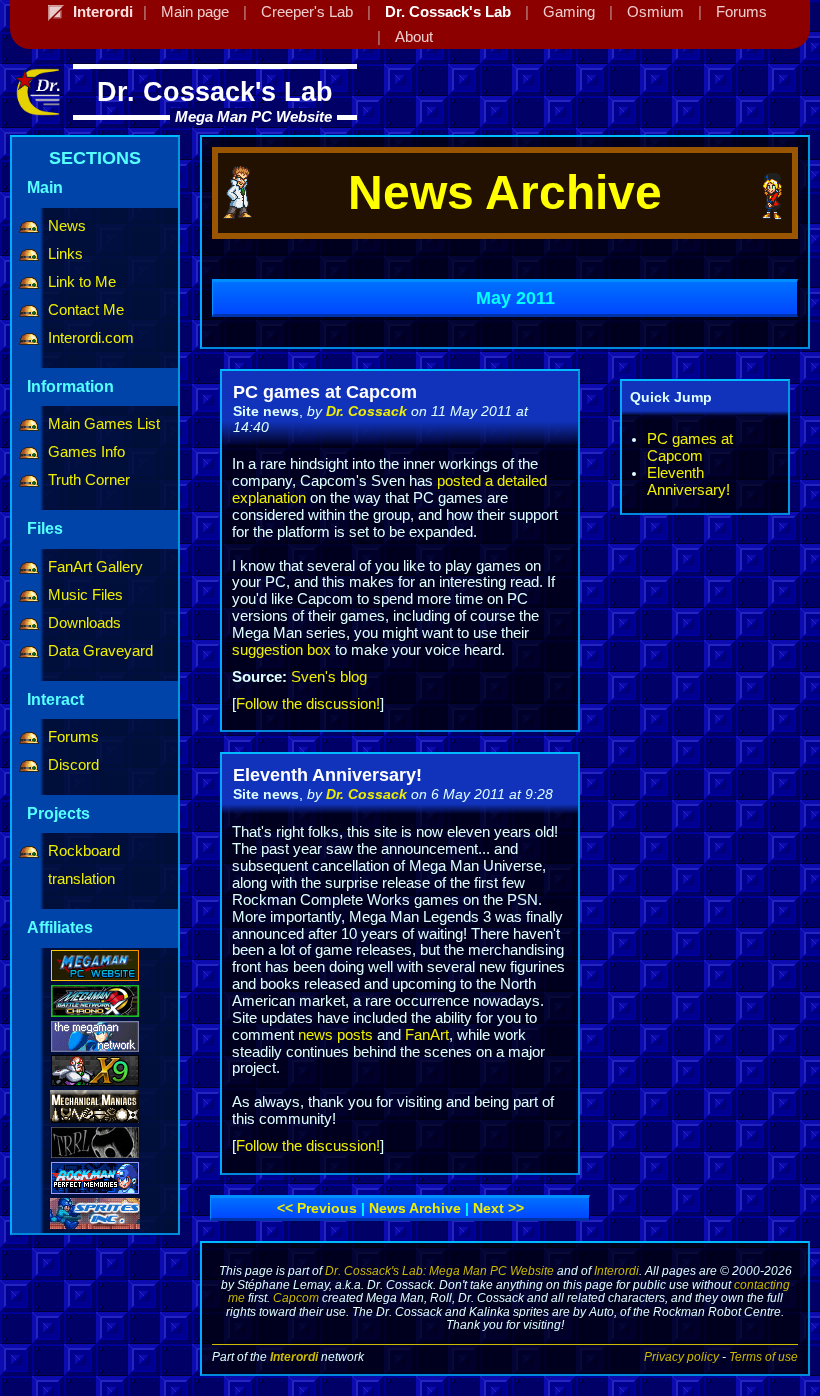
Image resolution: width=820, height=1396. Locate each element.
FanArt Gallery (95, 567)
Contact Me (86, 310)
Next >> (498, 1208)
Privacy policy (681, 1356)
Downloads (84, 623)
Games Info (86, 452)
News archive (415, 1208)
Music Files (85, 595)
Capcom (296, 1297)
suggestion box (281, 650)
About (414, 36)
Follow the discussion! (308, 704)
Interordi (616, 1270)
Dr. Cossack (366, 411)
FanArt (427, 1035)
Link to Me (82, 282)
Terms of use (763, 1356)
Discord (73, 765)
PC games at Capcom (690, 447)
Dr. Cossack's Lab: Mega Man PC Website (439, 1270)
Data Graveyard (100, 651)
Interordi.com (91, 338)
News (67, 226)
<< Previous (317, 1208)
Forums (73, 737)
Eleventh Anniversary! (688, 481)
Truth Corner (89, 480)
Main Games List (104, 424)
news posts (335, 1035)
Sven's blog (329, 677)
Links (65, 254)
